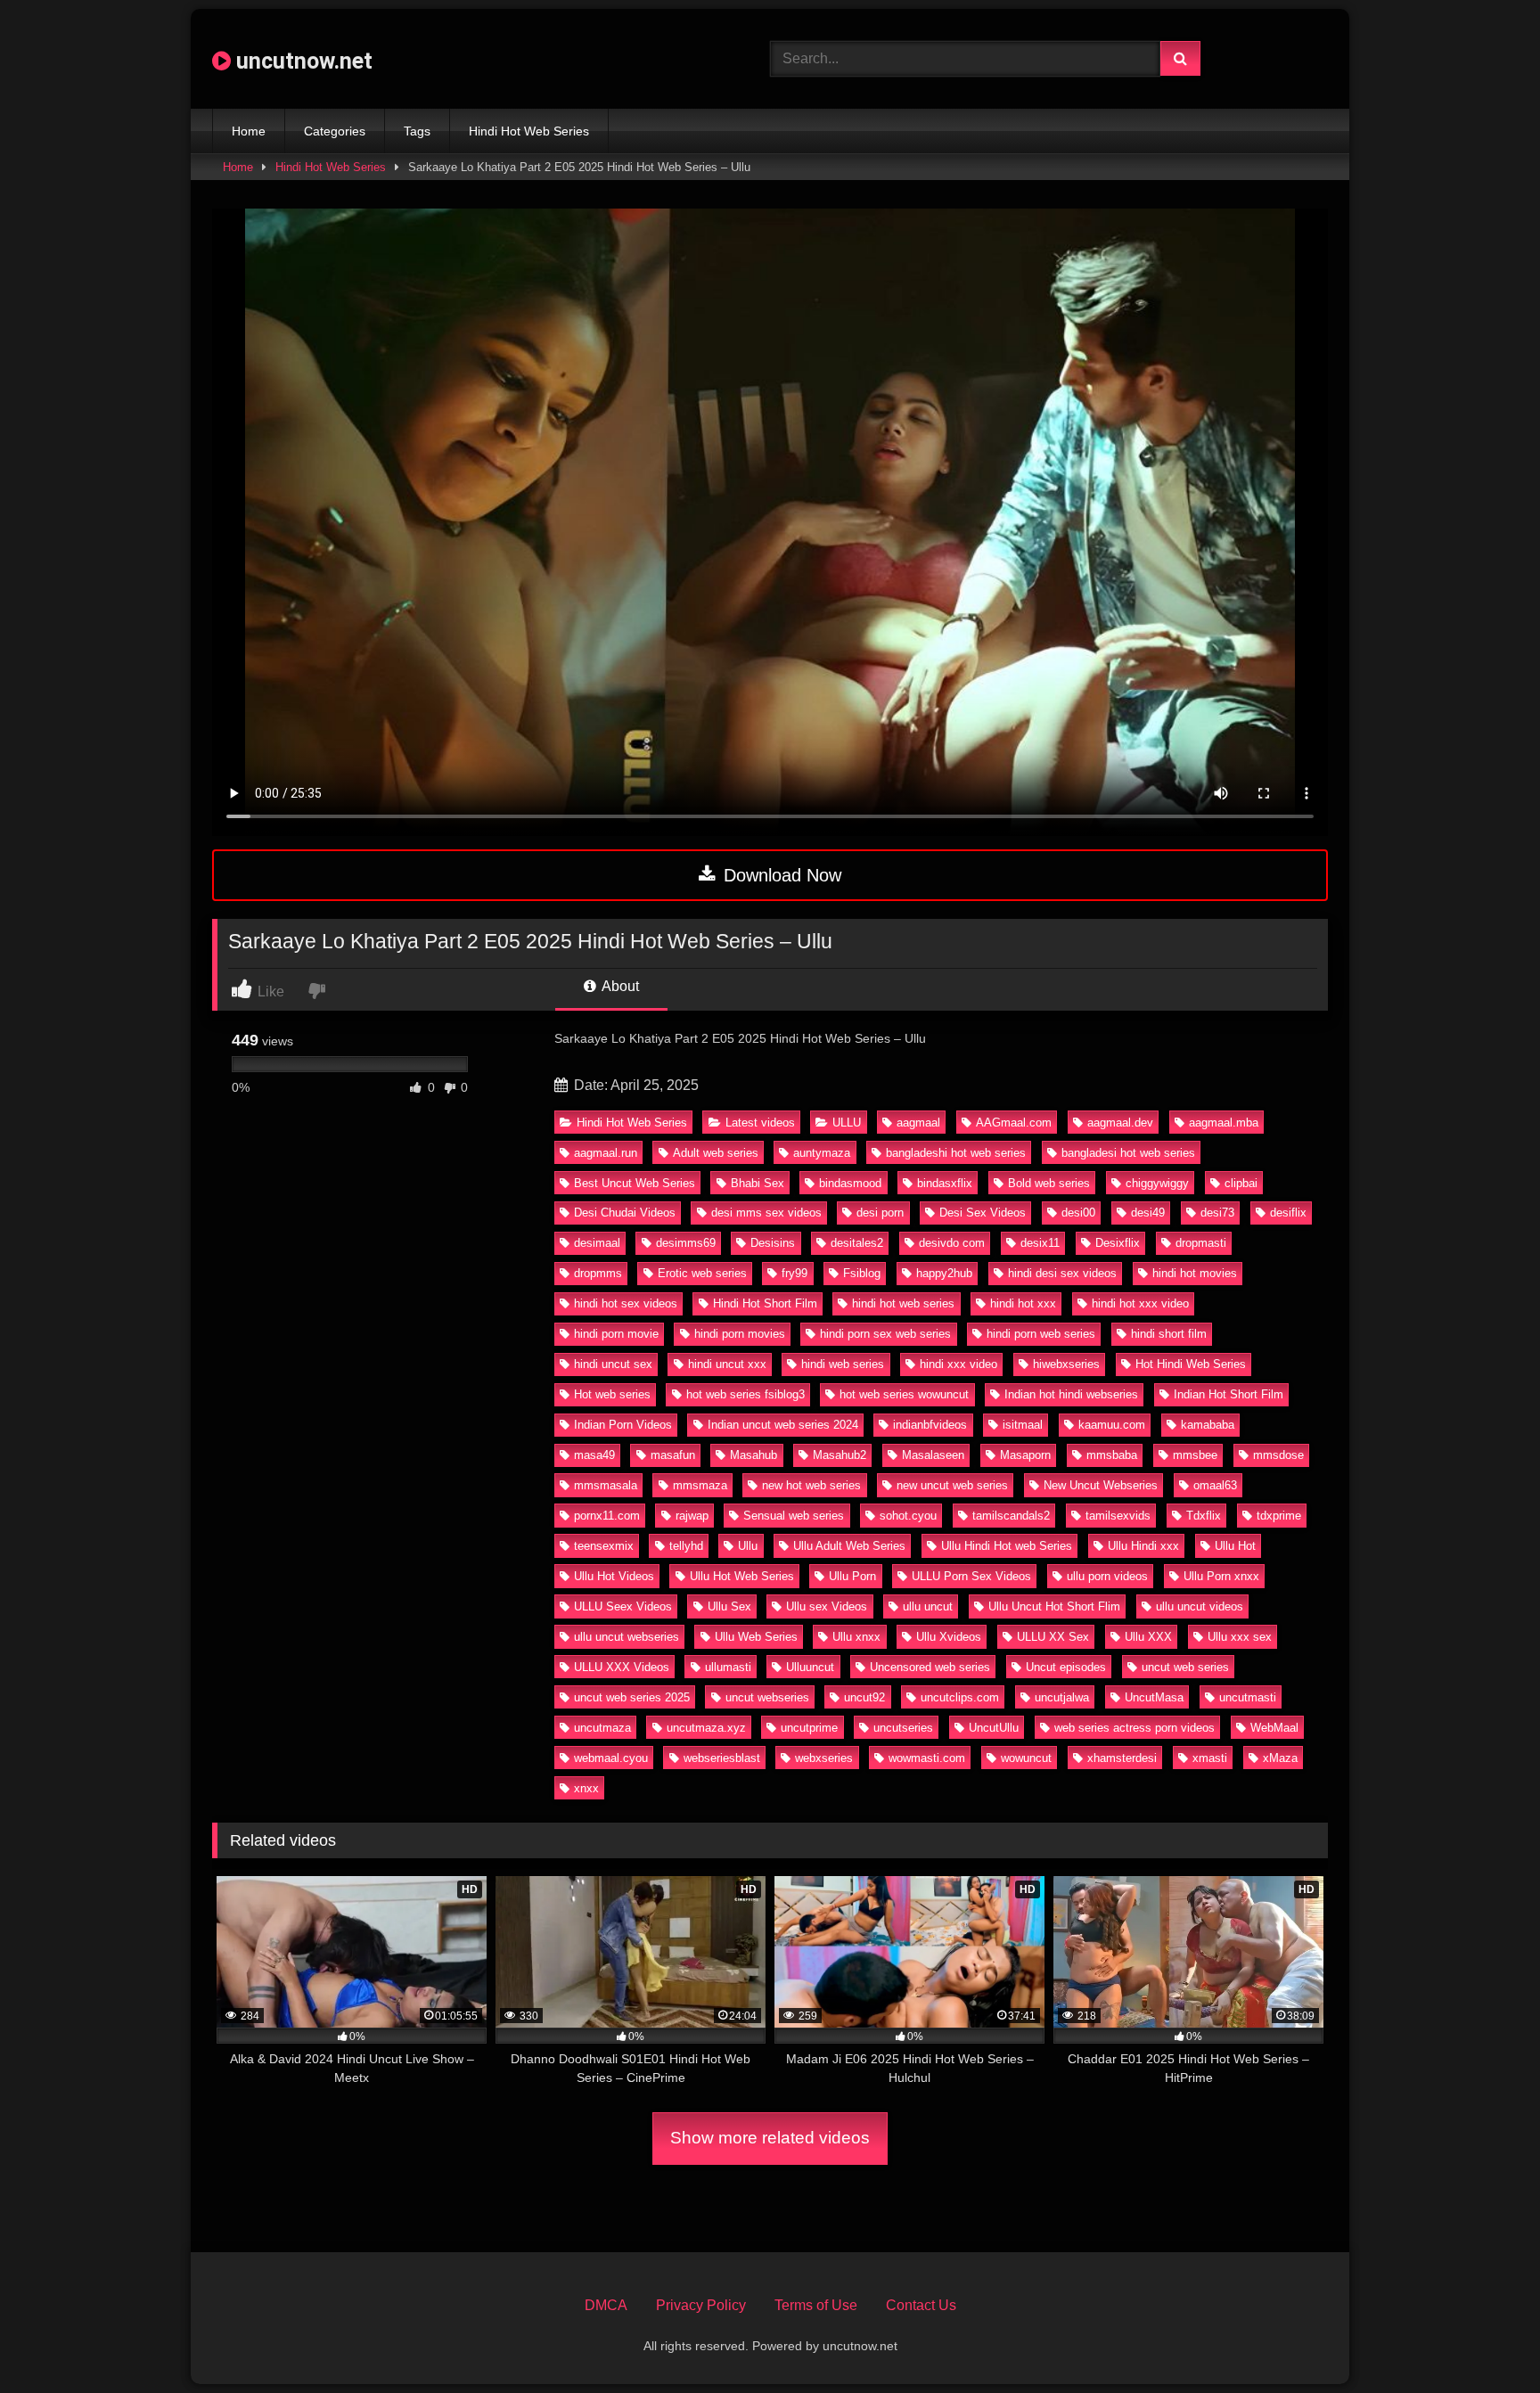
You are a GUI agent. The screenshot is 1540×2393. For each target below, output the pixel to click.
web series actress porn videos (1135, 1728)
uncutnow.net (302, 61)
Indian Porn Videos (623, 1425)
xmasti (1210, 1758)
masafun (673, 1455)
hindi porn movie (616, 1334)
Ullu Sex (729, 1606)
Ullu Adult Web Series (849, 1546)
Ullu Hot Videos (614, 1576)
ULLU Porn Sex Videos (971, 1576)
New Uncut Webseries (1101, 1485)
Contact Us (921, 2305)
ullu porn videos (1107, 1576)
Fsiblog (862, 1273)
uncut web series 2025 (632, 1697)
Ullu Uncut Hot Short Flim (1054, 1606)
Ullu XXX (1148, 1637)
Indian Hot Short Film (1229, 1394)
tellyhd (686, 1546)
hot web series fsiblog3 (745, 1394)
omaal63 (1215, 1485)
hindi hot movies (1195, 1273)
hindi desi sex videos (1062, 1273)
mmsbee (1195, 1455)
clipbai (1241, 1183)
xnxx (586, 1788)
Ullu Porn (852, 1576)
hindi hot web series (903, 1303)
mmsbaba (1112, 1455)
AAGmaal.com (1014, 1123)
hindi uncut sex (613, 1364)
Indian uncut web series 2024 (783, 1425)
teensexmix (604, 1546)
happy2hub (944, 1273)
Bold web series (1049, 1183)
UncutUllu (994, 1728)
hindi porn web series (1041, 1334)
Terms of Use (816, 2305)
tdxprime (1279, 1516)
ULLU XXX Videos (622, 1667)
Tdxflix (1204, 1516)
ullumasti (728, 1667)
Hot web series (612, 1394)
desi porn (880, 1213)
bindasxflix (945, 1183)
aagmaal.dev (1120, 1123)
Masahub (754, 1455)
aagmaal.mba (1224, 1123)
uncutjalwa (1062, 1697)
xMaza (1280, 1758)
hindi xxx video (958, 1364)
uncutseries (903, 1728)
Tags (417, 131)
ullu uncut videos (1200, 1606)
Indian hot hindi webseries (1071, 1394)
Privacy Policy (701, 2305)
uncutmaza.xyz (706, 1728)
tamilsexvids (1118, 1516)
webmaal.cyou (611, 1758)
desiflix (1288, 1213)
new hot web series (811, 1485)
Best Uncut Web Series (635, 1183)
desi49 (1148, 1213)
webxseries (824, 1758)
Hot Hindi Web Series (1191, 1364)
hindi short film (1169, 1334)
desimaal (597, 1243)
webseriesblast (722, 1758)
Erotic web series (702, 1273)
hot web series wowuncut (904, 1394)
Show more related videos (770, 2138)
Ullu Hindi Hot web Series (1007, 1546)
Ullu (748, 1546)
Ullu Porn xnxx (1221, 1576)
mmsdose (1278, 1455)
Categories (335, 131)
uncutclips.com (960, 1697)
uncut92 (864, 1697)
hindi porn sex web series (885, 1334)
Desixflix (1118, 1243)
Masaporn (1025, 1455)
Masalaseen (933, 1455)
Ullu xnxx (856, 1637)
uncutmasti (1248, 1697)
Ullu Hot (1235, 1546)
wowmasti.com (927, 1758)
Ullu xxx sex (1240, 1637)
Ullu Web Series (756, 1637)
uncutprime (809, 1728)
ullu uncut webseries (627, 1637)
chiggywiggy (1157, 1183)
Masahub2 (840, 1455)
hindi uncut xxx (727, 1364)
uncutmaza (602, 1728)
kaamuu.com (1112, 1425)
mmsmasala (606, 1485)
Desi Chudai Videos (625, 1213)
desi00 (1078, 1213)
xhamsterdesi (1122, 1758)
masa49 (594, 1455)
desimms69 (686, 1243)
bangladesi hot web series (1128, 1153)
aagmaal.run (606, 1153)
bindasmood (850, 1183)
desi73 (1217, 1213)
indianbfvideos (930, 1425)
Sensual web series (794, 1516)
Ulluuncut (810, 1667)
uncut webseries (767, 1697)
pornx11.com (607, 1516)
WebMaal (1274, 1728)
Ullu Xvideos (949, 1637)
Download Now (780, 875)
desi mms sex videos (766, 1213)
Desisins (773, 1243)
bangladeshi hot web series (956, 1153)
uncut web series (1185, 1667)
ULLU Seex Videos (623, 1606)
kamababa (1208, 1425)
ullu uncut (928, 1606)
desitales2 (857, 1243)
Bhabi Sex (758, 1183)
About (619, 986)
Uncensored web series (930, 1667)
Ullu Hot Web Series (742, 1576)
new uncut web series (952, 1485)
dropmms (598, 1273)
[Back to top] (1485, 2340)
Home (249, 131)
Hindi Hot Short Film (765, 1303)
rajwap (692, 1516)
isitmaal (1023, 1425)
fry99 (795, 1273)
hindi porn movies (740, 1334)
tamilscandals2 (1011, 1516)
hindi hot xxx (1023, 1303)
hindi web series (843, 1364)
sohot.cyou (908, 1516)
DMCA (606, 2305)
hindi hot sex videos (626, 1303)
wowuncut (1026, 1758)
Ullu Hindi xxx (1143, 1546)
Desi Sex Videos (983, 1213)
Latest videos (760, 1123)
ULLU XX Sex (1053, 1637)
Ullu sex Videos (827, 1606)
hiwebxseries (1066, 1364)
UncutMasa (1154, 1697)
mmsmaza (700, 1485)
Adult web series (716, 1153)
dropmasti (1201, 1243)
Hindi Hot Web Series (529, 131)
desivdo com (952, 1243)
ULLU (847, 1123)
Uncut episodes (1066, 1667)
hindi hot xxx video (1140, 1303)
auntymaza (822, 1153)
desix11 (1040, 1243)
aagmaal (918, 1123)
